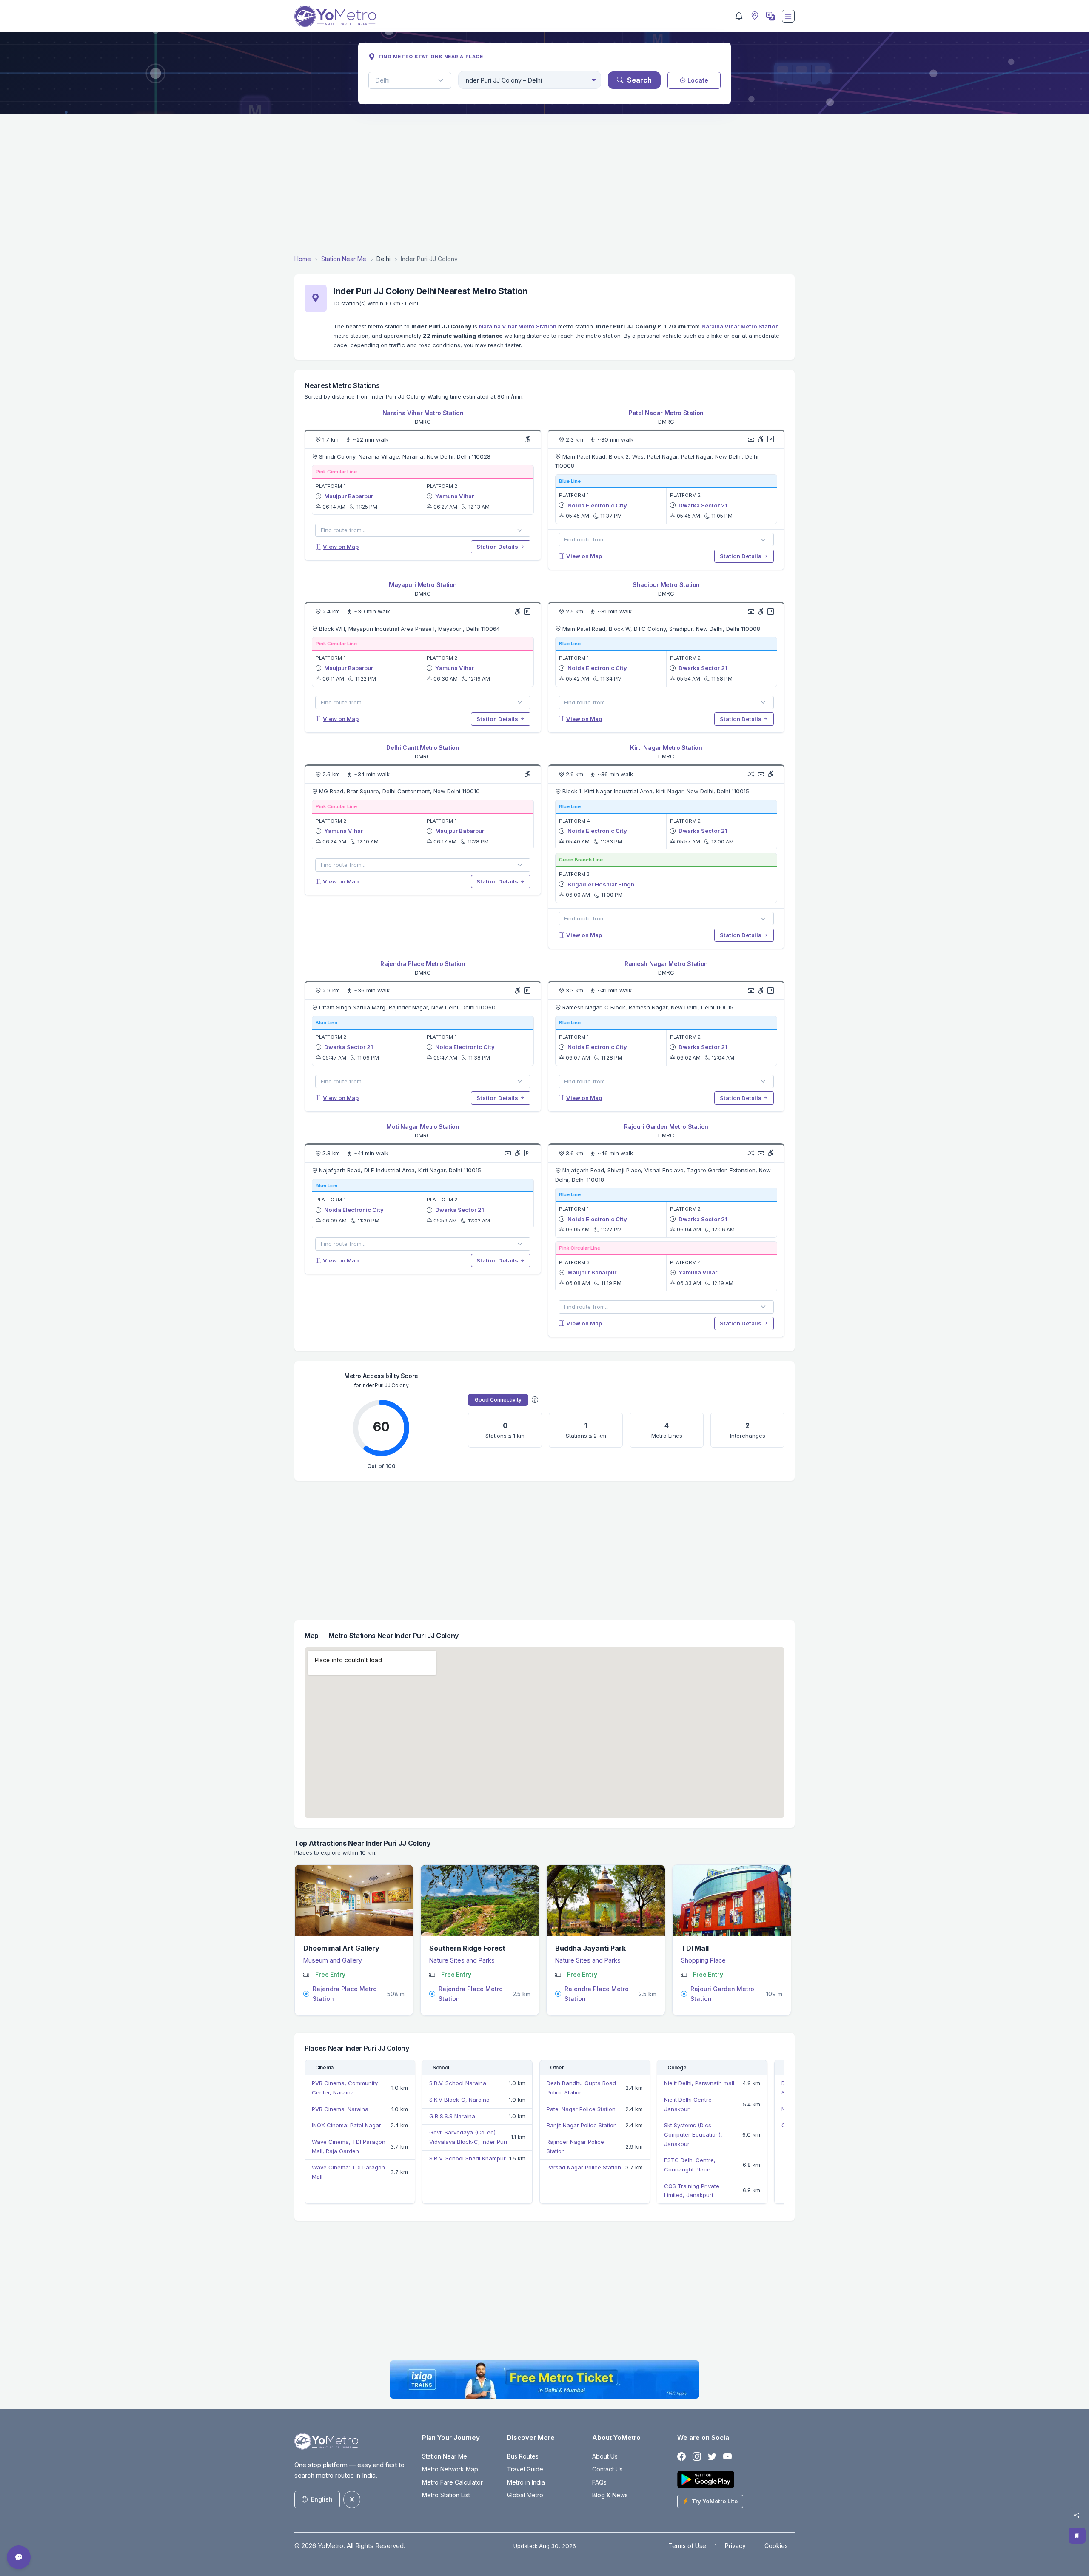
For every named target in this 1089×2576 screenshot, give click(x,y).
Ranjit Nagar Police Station (582, 2125)
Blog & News (610, 2495)
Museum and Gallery (333, 1960)
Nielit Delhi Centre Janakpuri (688, 2104)
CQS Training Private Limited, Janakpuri (692, 2191)
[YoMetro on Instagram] (697, 2457)
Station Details (498, 547)
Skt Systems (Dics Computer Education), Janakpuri (693, 2134)
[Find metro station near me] (754, 16)
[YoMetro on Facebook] (681, 2457)
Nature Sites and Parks (462, 1960)
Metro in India (526, 2482)
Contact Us (607, 2469)
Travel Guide (525, 2469)
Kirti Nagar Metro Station (666, 748)
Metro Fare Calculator (452, 2482)
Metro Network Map (450, 2469)
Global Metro (525, 2495)
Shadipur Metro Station (666, 585)
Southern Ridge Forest (467, 1948)
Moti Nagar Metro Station (423, 1127)
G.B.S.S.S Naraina (452, 2116)
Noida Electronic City (597, 505)
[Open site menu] (788, 16)
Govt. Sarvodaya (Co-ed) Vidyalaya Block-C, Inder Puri (468, 2137)
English (322, 2499)
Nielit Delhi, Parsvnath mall (699, 2083)
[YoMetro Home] (335, 16)
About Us (605, 2456)
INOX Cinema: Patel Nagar (346, 2125)
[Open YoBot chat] (19, 2557)
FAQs (599, 2482)
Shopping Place (703, 1960)
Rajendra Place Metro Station (423, 964)
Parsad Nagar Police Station (584, 2167)
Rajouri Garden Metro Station (666, 1127)
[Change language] (770, 16)
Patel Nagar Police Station (581, 2109)
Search (639, 80)
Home (303, 259)
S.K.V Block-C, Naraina (459, 2100)
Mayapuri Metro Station (423, 585)
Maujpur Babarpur (349, 496)
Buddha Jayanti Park (590, 1948)
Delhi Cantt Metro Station (423, 748)
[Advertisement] (544, 184)
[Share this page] (1077, 2515)
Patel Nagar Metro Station (666, 413)
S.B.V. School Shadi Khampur (468, 2158)
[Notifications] (739, 16)
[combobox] (530, 80)
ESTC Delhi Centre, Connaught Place (690, 2165)
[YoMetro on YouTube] (727, 2457)
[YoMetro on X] (712, 2457)
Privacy (735, 2546)
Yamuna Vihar (455, 496)
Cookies (776, 2546)
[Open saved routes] (1077, 2536)
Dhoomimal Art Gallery (341, 1948)
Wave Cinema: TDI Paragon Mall (348, 2172)
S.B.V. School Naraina (458, 2083)
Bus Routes (523, 2456)
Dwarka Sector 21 (703, 505)
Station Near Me (344, 259)
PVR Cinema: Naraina (340, 2109)
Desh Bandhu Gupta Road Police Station (581, 2088)
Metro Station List (446, 2495)
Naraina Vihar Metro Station (518, 326)
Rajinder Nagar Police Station (575, 2146)
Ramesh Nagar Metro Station (666, 964)
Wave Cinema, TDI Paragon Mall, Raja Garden (349, 2146)
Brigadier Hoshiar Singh (601, 884)
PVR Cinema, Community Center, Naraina (345, 2088)
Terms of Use (687, 2546)
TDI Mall (695, 1948)
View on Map (341, 547)
